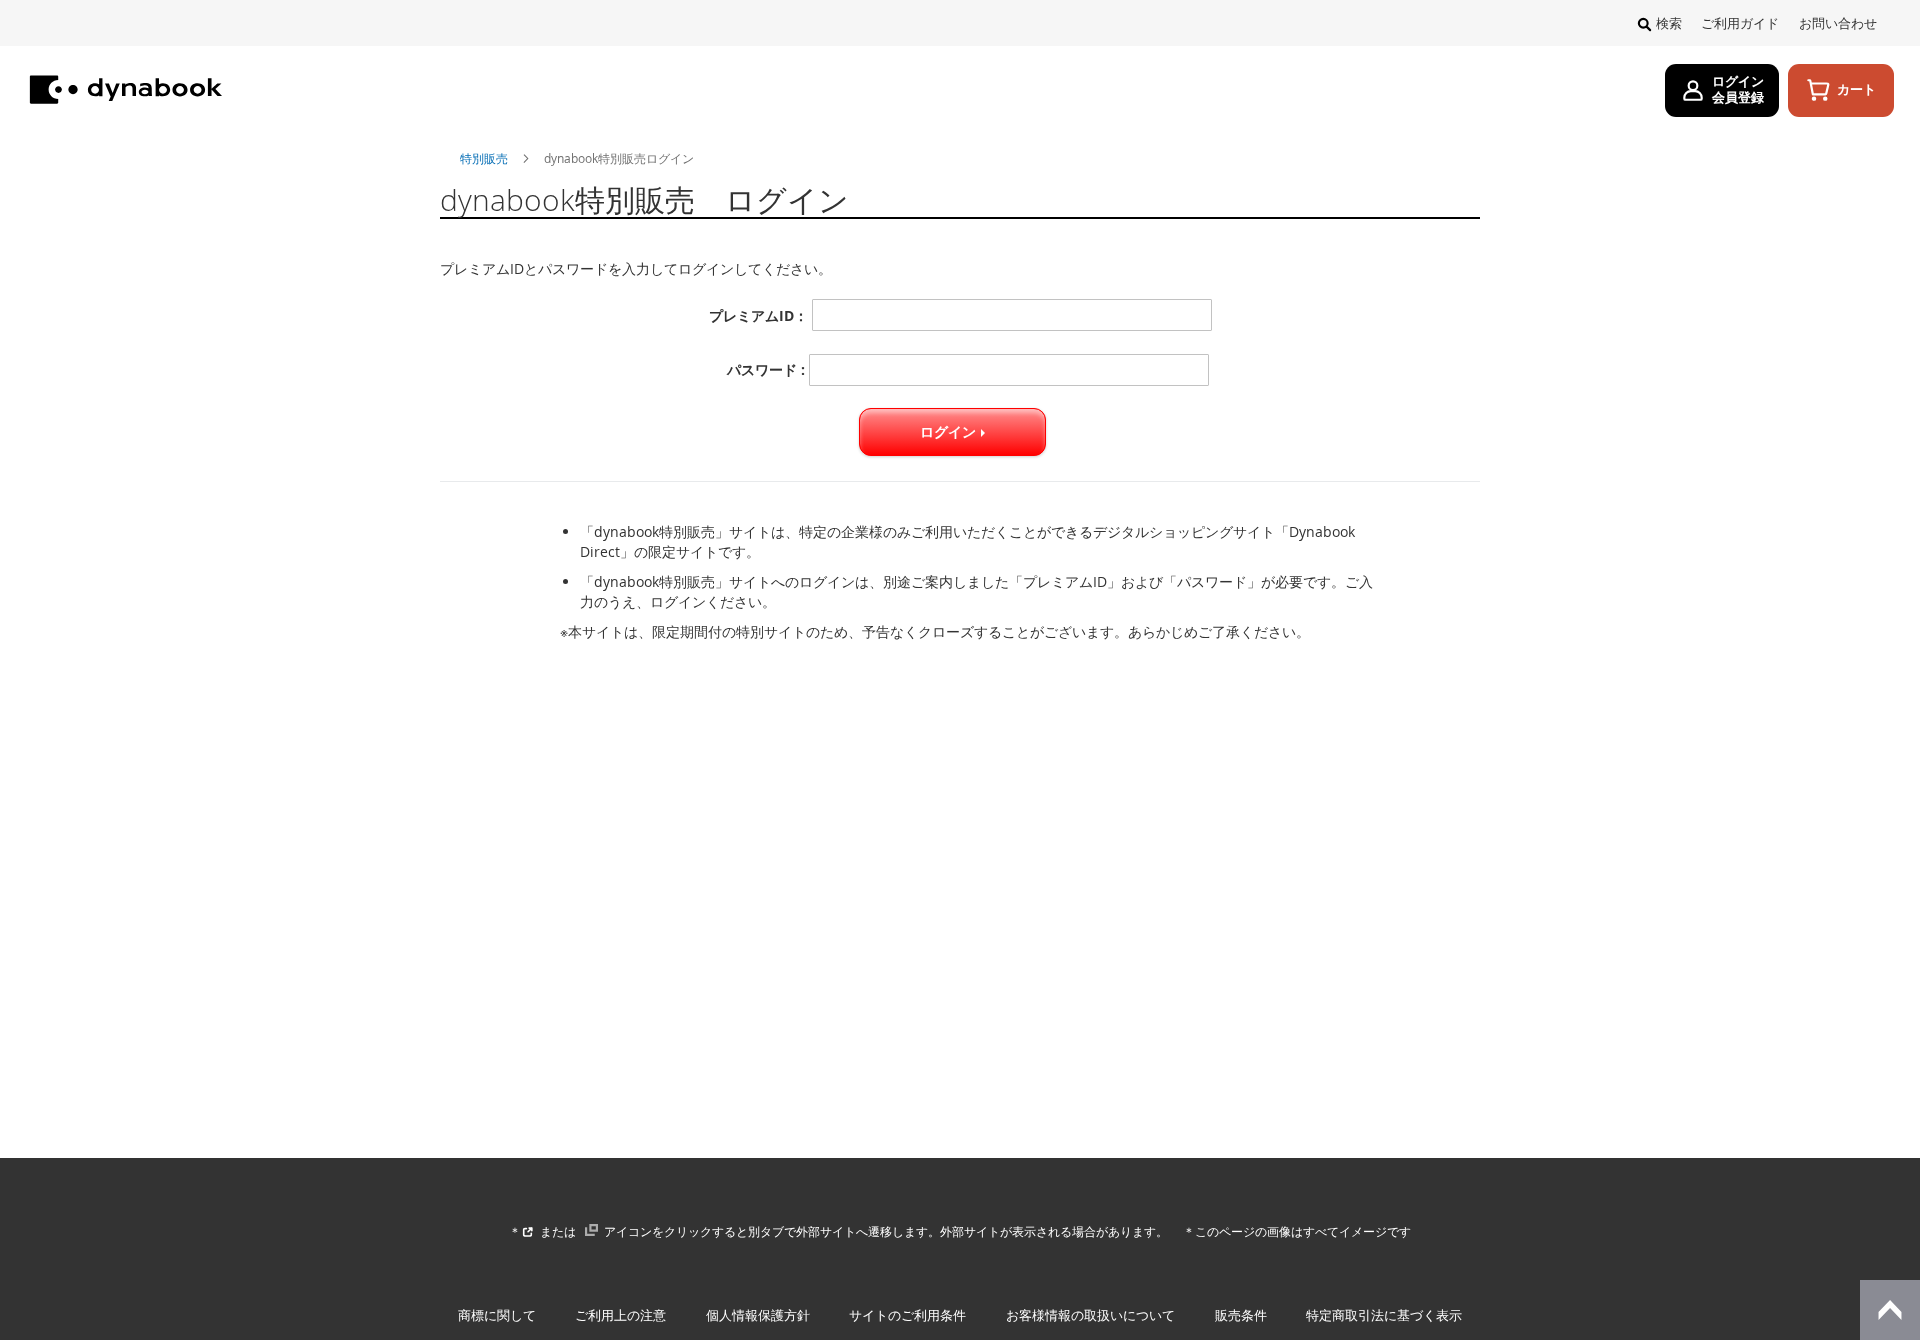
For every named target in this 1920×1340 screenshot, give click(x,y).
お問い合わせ (1838, 23)
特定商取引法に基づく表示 (1384, 1315)
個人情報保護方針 (758, 1315)
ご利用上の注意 (620, 1315)
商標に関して (497, 1315)
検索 (1669, 23)
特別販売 (485, 158)
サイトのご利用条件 (907, 1315)
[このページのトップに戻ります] (1890, 1310)
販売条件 (1241, 1315)
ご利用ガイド (1740, 23)
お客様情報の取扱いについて (1090, 1315)
